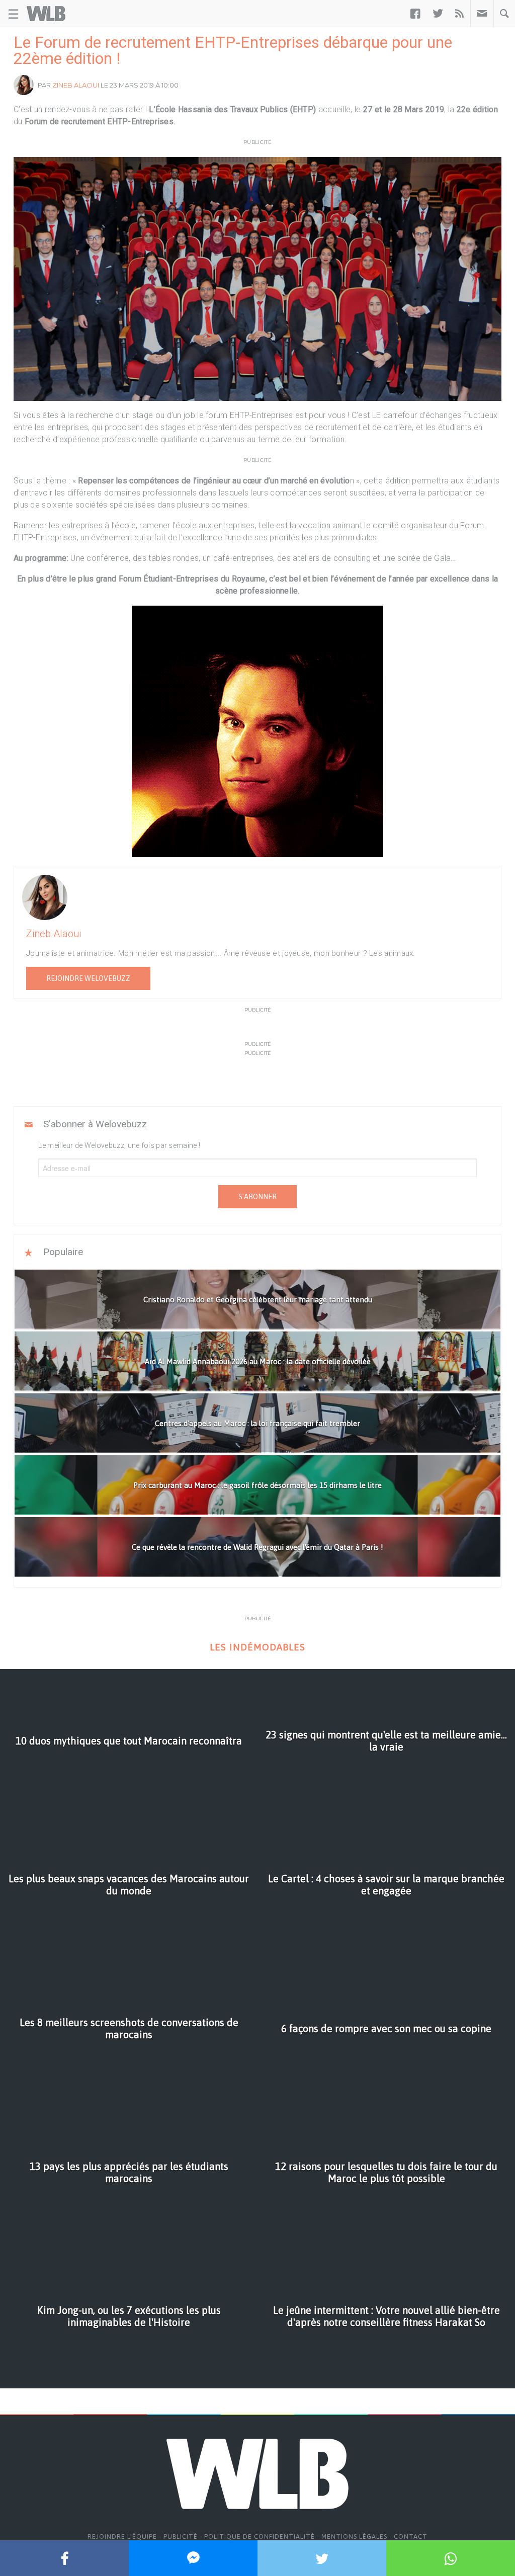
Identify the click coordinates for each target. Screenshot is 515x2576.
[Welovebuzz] (46, 14)
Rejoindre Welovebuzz (88, 978)
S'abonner (257, 1197)
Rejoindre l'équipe (122, 2537)
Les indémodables (257, 1647)
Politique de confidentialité (260, 2537)
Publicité (181, 2537)
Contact (411, 2537)
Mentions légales (354, 2537)
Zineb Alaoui (76, 85)
